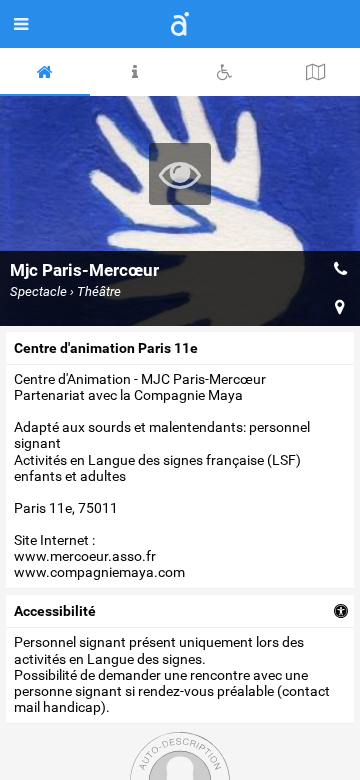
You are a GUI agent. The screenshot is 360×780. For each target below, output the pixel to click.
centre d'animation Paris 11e (106, 348)
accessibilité (55, 611)
